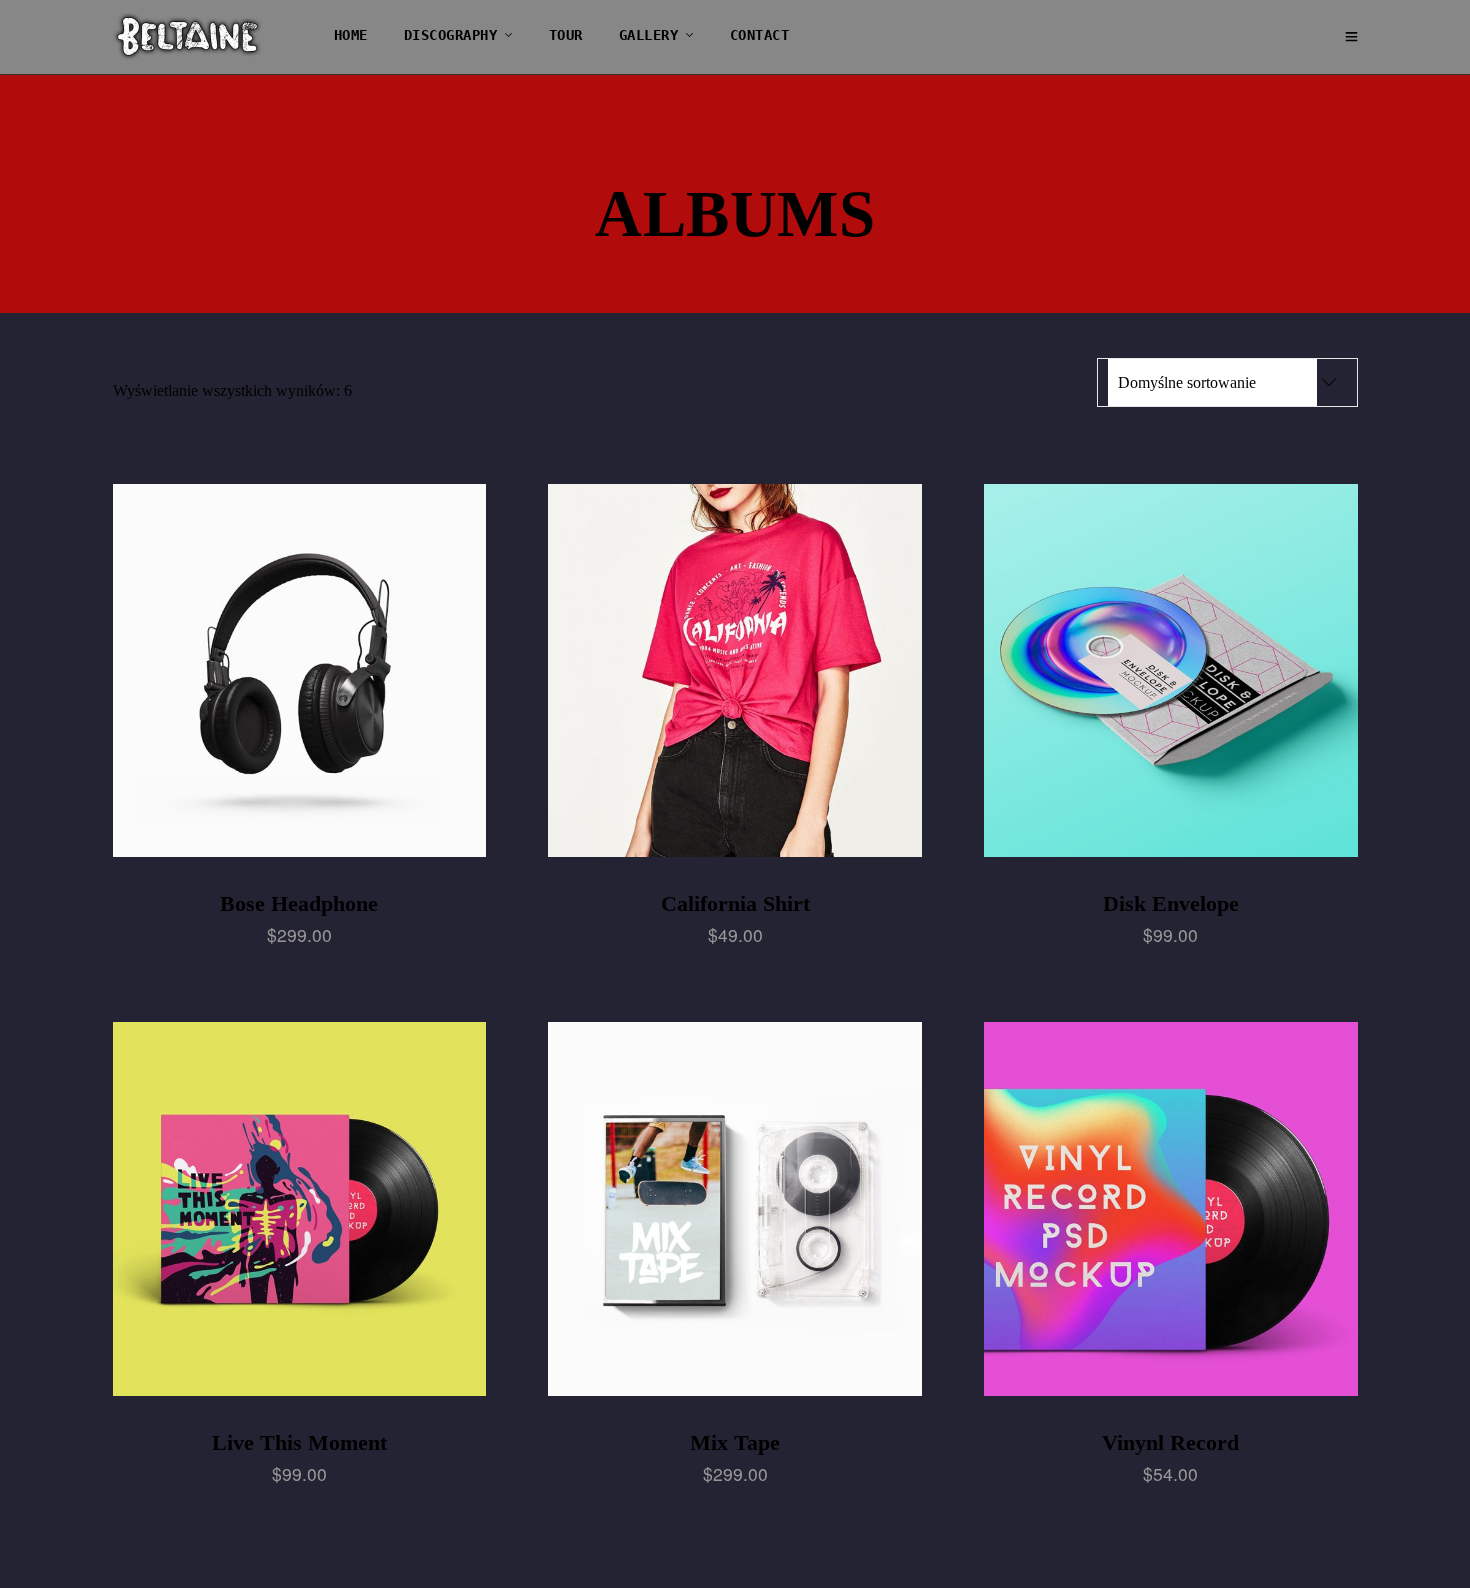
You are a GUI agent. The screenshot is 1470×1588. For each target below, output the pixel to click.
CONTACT (760, 35)
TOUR (566, 35)
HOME (351, 35)
